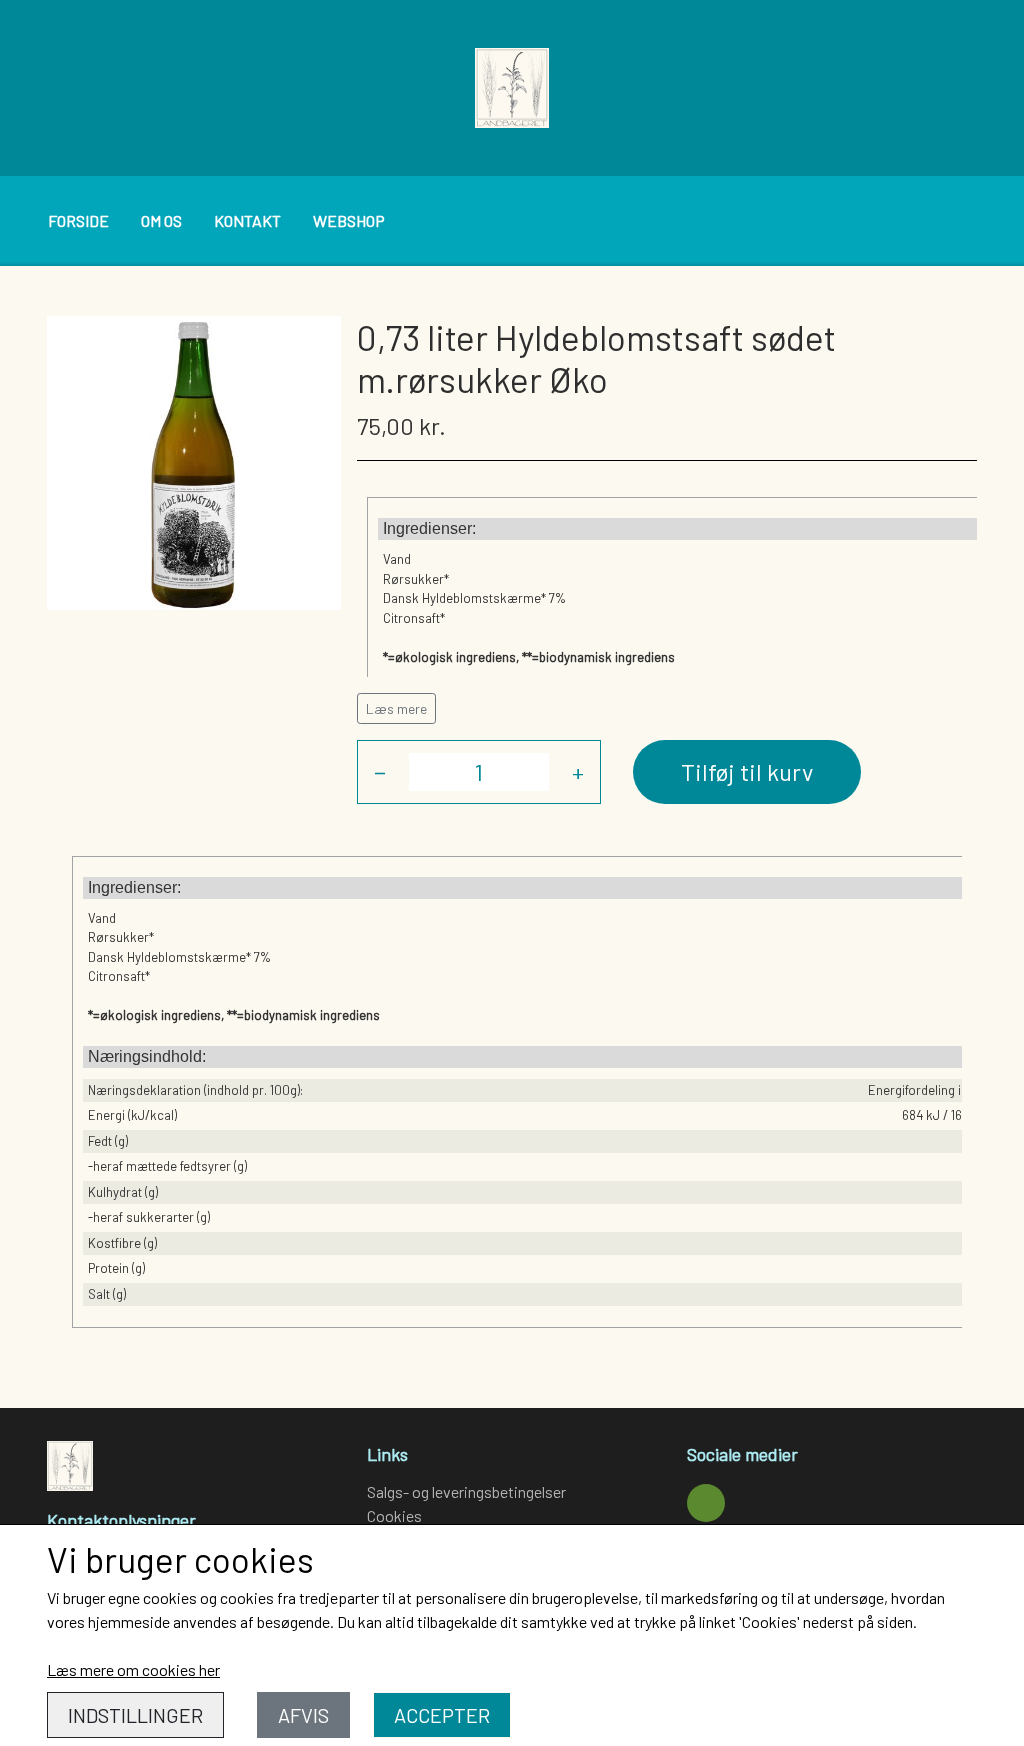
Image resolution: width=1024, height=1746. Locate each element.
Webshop (349, 220)
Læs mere (396, 708)
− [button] (380, 771)
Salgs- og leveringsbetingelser (466, 1491)
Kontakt (247, 220)
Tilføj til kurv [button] (747, 771)
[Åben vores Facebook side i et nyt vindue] (706, 1503)
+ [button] (578, 771)
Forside (78, 220)
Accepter (442, 1715)
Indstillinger (135, 1715)
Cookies (394, 1515)
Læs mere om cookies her (133, 1669)
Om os (161, 220)
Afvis (303, 1715)
